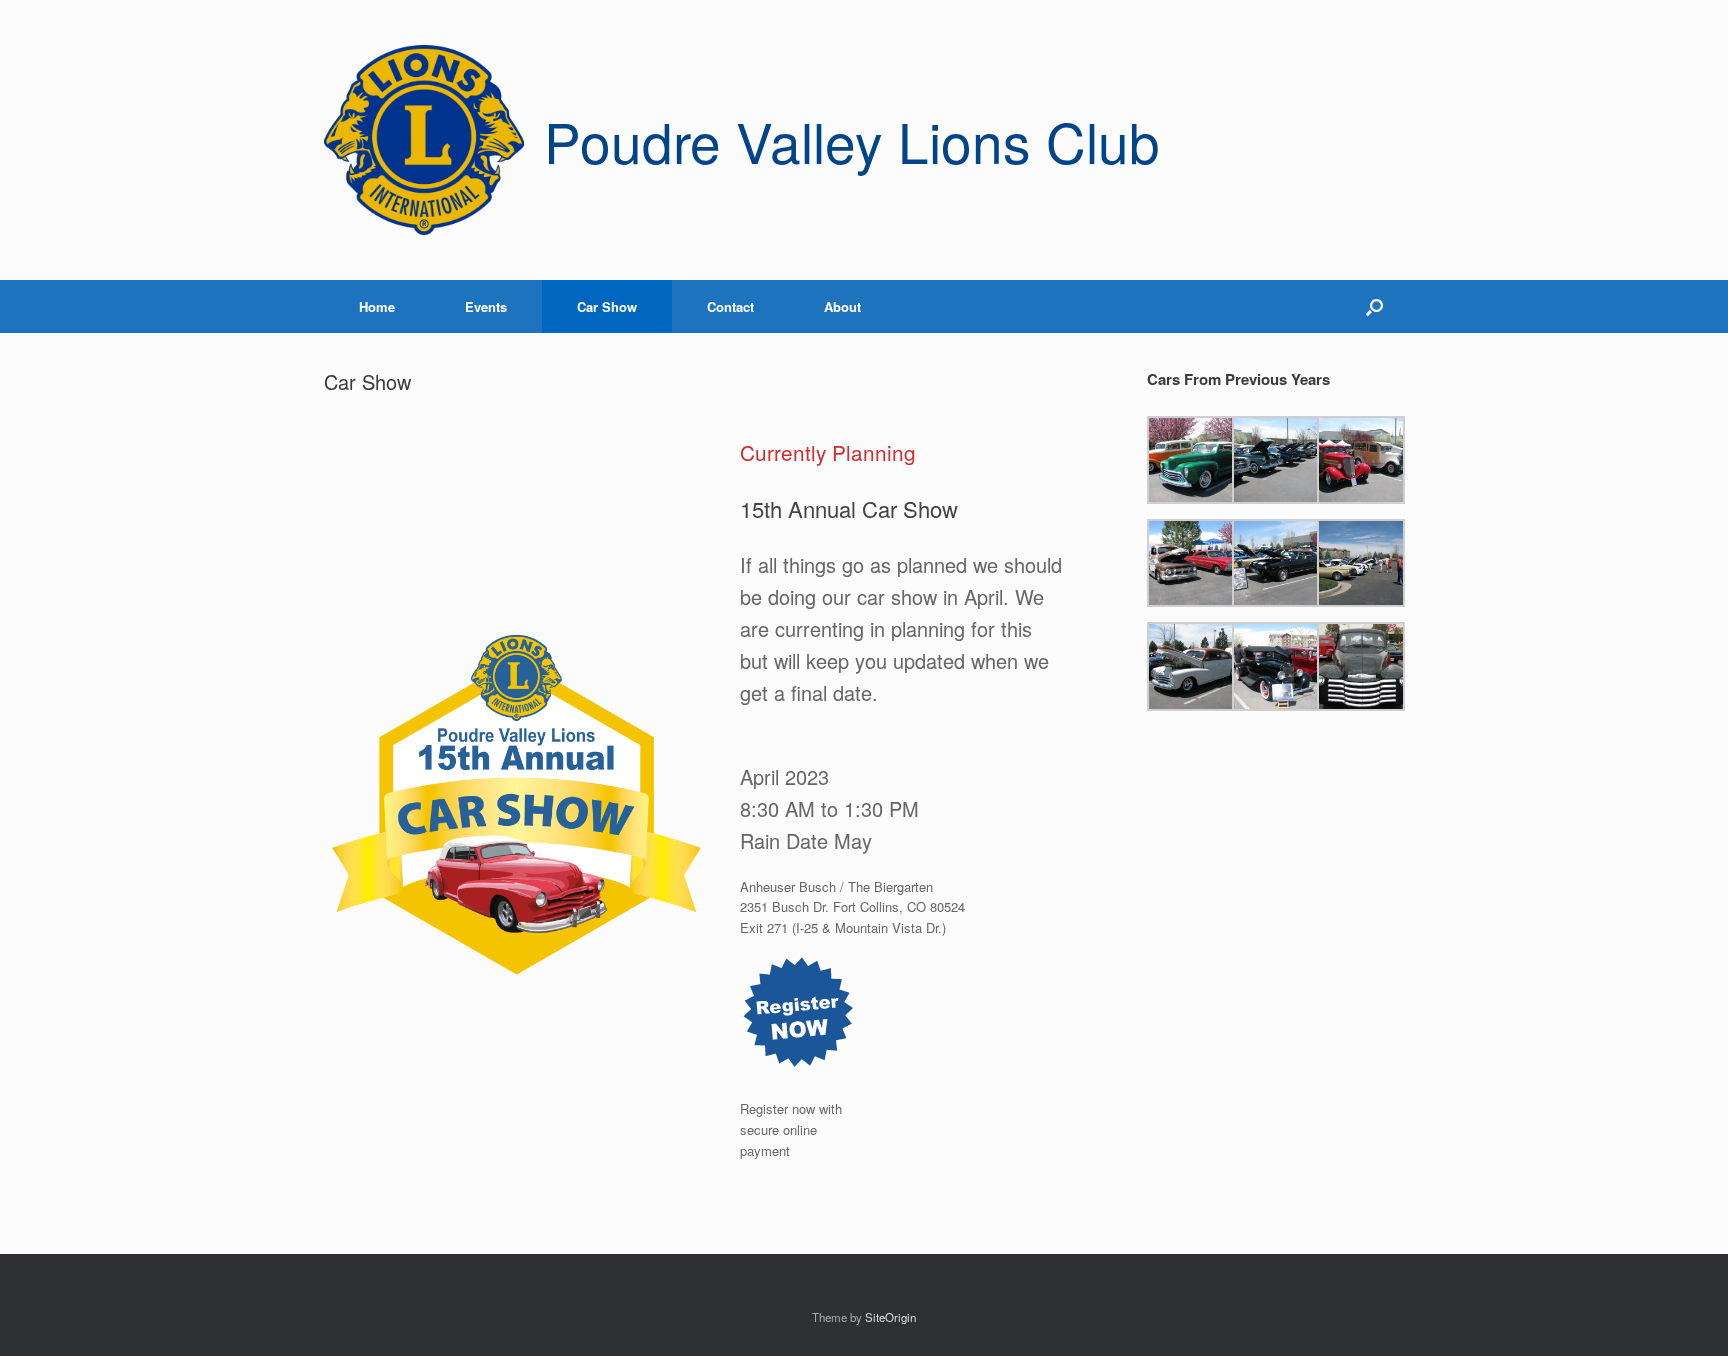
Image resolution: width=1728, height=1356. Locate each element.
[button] (1374, 306)
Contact (730, 306)
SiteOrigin (890, 1317)
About (842, 306)
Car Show (607, 306)
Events (486, 306)
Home (377, 306)
